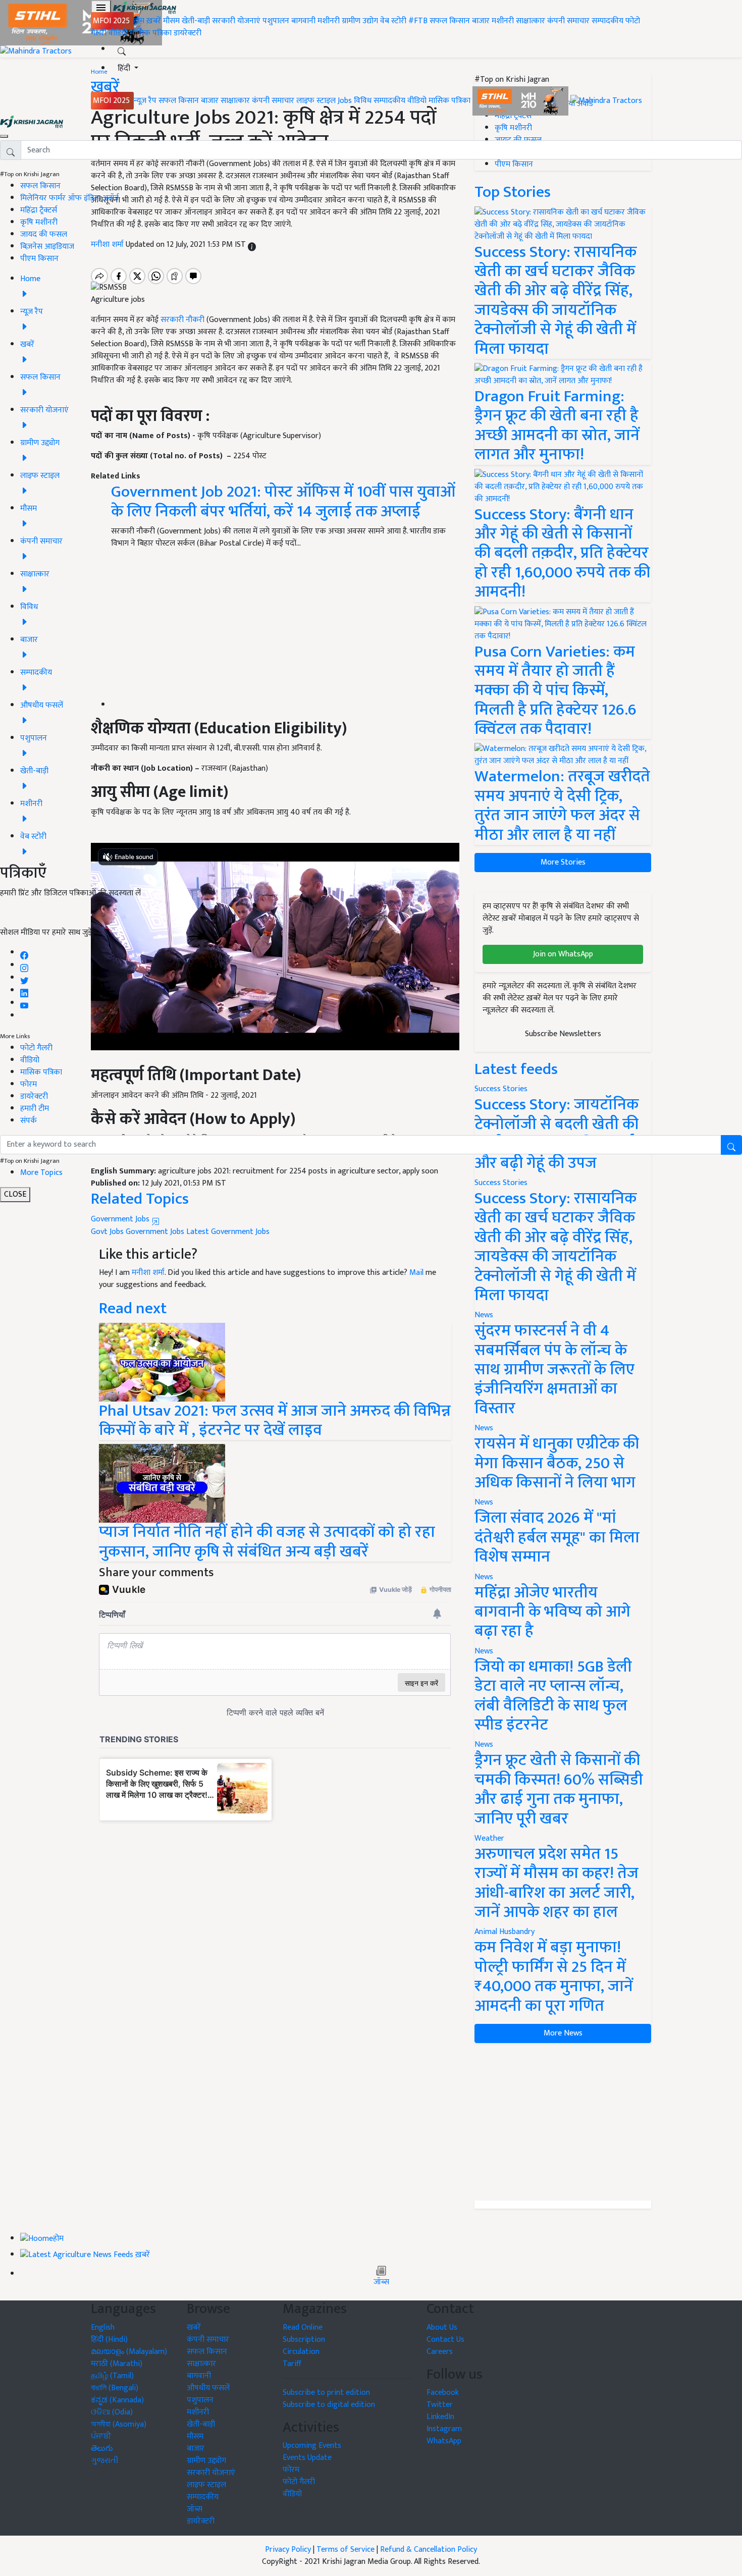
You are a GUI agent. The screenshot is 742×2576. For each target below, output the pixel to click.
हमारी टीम (35, 1109)
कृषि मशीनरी (39, 222)
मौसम (171, 21)
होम (139, 21)
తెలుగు (102, 2449)
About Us (442, 2327)
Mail (416, 1273)
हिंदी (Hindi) (109, 2340)
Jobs (345, 101)
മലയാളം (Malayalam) (129, 2352)
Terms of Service (346, 2550)
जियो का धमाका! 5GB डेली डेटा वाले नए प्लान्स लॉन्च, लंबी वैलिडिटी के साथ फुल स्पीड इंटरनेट (553, 1696)
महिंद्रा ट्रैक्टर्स (39, 210)
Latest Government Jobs (228, 1232)
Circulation (301, 2352)
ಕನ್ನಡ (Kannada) (117, 2400)
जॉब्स (381, 2282)
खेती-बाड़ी (196, 21)
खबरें (194, 2327)
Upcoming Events (312, 2446)
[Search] (122, 49)
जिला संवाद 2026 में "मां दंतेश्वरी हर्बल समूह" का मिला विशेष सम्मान (557, 1537)
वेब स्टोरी (393, 21)
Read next (133, 1308)
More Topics (41, 1173)
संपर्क (29, 1121)
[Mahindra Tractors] (606, 101)
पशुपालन (276, 21)
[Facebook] (24, 953)
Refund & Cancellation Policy (429, 2550)
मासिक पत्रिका (152, 33)
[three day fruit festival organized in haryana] (162, 1361)
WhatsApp (444, 2441)
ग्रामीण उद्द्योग (206, 2461)
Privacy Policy (288, 2550)
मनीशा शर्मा (148, 1273)
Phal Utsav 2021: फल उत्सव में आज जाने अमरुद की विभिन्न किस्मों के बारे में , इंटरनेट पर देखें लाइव (275, 1420)
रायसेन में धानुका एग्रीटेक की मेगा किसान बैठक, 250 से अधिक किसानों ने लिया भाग (557, 1463)
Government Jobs (121, 1219)
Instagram (444, 2429)
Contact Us (445, 2340)
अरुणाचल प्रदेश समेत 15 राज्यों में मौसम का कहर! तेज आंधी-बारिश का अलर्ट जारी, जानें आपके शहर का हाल (556, 1883)
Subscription (304, 2340)
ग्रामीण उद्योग (360, 21)
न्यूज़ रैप (145, 101)
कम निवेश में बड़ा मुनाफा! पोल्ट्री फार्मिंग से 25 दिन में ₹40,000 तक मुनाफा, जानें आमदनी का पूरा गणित (554, 1976)
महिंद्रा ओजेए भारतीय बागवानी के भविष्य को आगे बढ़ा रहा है (552, 1612)
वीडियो (118, 33)
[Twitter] (24, 978)
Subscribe (371, 917)
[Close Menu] (4, 136)
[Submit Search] (731, 1145)
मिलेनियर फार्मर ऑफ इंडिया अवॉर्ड (69, 198)
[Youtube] (24, 1003)
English (103, 2327)
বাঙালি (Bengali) (115, 2388)
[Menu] (101, 8)
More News (563, 2033)
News (484, 1315)
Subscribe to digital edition (329, 2405)
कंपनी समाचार (568, 21)
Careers (440, 2352)
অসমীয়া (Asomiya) (119, 2424)
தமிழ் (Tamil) (112, 2376)
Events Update (307, 2458)
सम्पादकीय (607, 21)
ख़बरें (154, 21)
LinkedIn (440, 2417)
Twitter (440, 2405)
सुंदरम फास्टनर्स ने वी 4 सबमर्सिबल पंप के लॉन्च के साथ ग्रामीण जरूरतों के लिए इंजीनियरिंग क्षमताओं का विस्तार (554, 1370)
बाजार (481, 21)
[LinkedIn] (24, 990)
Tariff (292, 2364)
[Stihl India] (521, 101)
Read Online (303, 2327)
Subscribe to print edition (326, 2393)
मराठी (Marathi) (117, 2364)
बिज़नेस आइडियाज (47, 247)
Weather (489, 1838)
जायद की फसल (44, 234)
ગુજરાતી (105, 2461)
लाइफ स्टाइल (316, 101)
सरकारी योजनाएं (237, 21)
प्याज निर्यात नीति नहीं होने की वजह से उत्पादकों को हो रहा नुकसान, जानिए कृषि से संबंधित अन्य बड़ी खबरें (267, 1542)
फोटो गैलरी (36, 1048)
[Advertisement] (563, 2122)
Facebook (443, 2393)
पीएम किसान (39, 259)
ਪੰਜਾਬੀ (101, 2436)
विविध (363, 101)
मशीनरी (330, 21)
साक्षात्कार (531, 21)
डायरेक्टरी (188, 33)
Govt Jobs (107, 1232)
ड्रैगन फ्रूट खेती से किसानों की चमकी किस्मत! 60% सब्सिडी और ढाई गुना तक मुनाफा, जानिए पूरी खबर (559, 1789)
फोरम (29, 1084)
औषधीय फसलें (208, 2388)
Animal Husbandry (505, 1932)
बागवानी (303, 21)
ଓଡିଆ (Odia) (112, 2412)
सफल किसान (450, 21)
